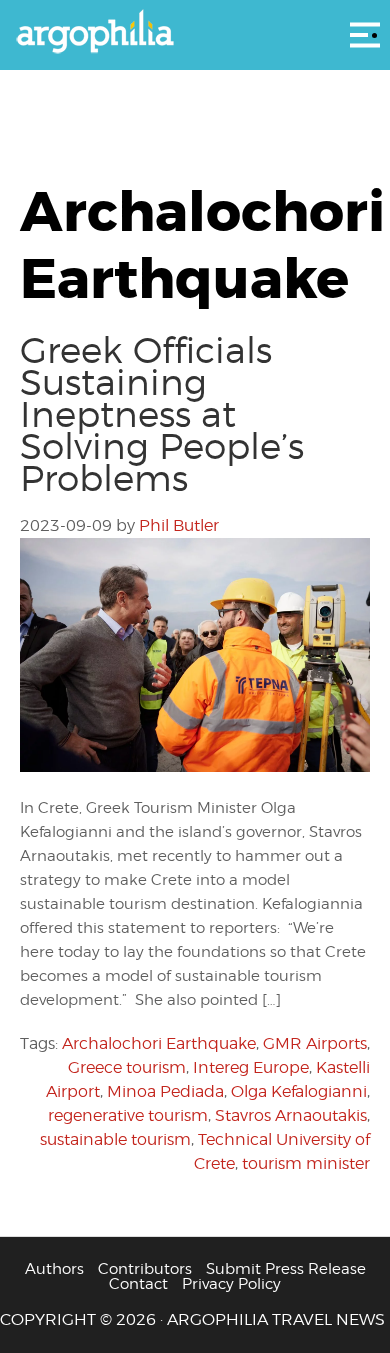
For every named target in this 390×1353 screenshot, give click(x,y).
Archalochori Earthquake (159, 1043)
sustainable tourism (115, 1139)
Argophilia (195, 33)
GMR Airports (315, 1043)
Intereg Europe (251, 1067)
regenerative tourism (128, 1115)
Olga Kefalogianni (299, 1091)
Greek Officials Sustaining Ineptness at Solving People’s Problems (162, 414)
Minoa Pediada (165, 1091)
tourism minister (306, 1163)
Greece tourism (127, 1067)
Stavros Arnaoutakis (291, 1115)
